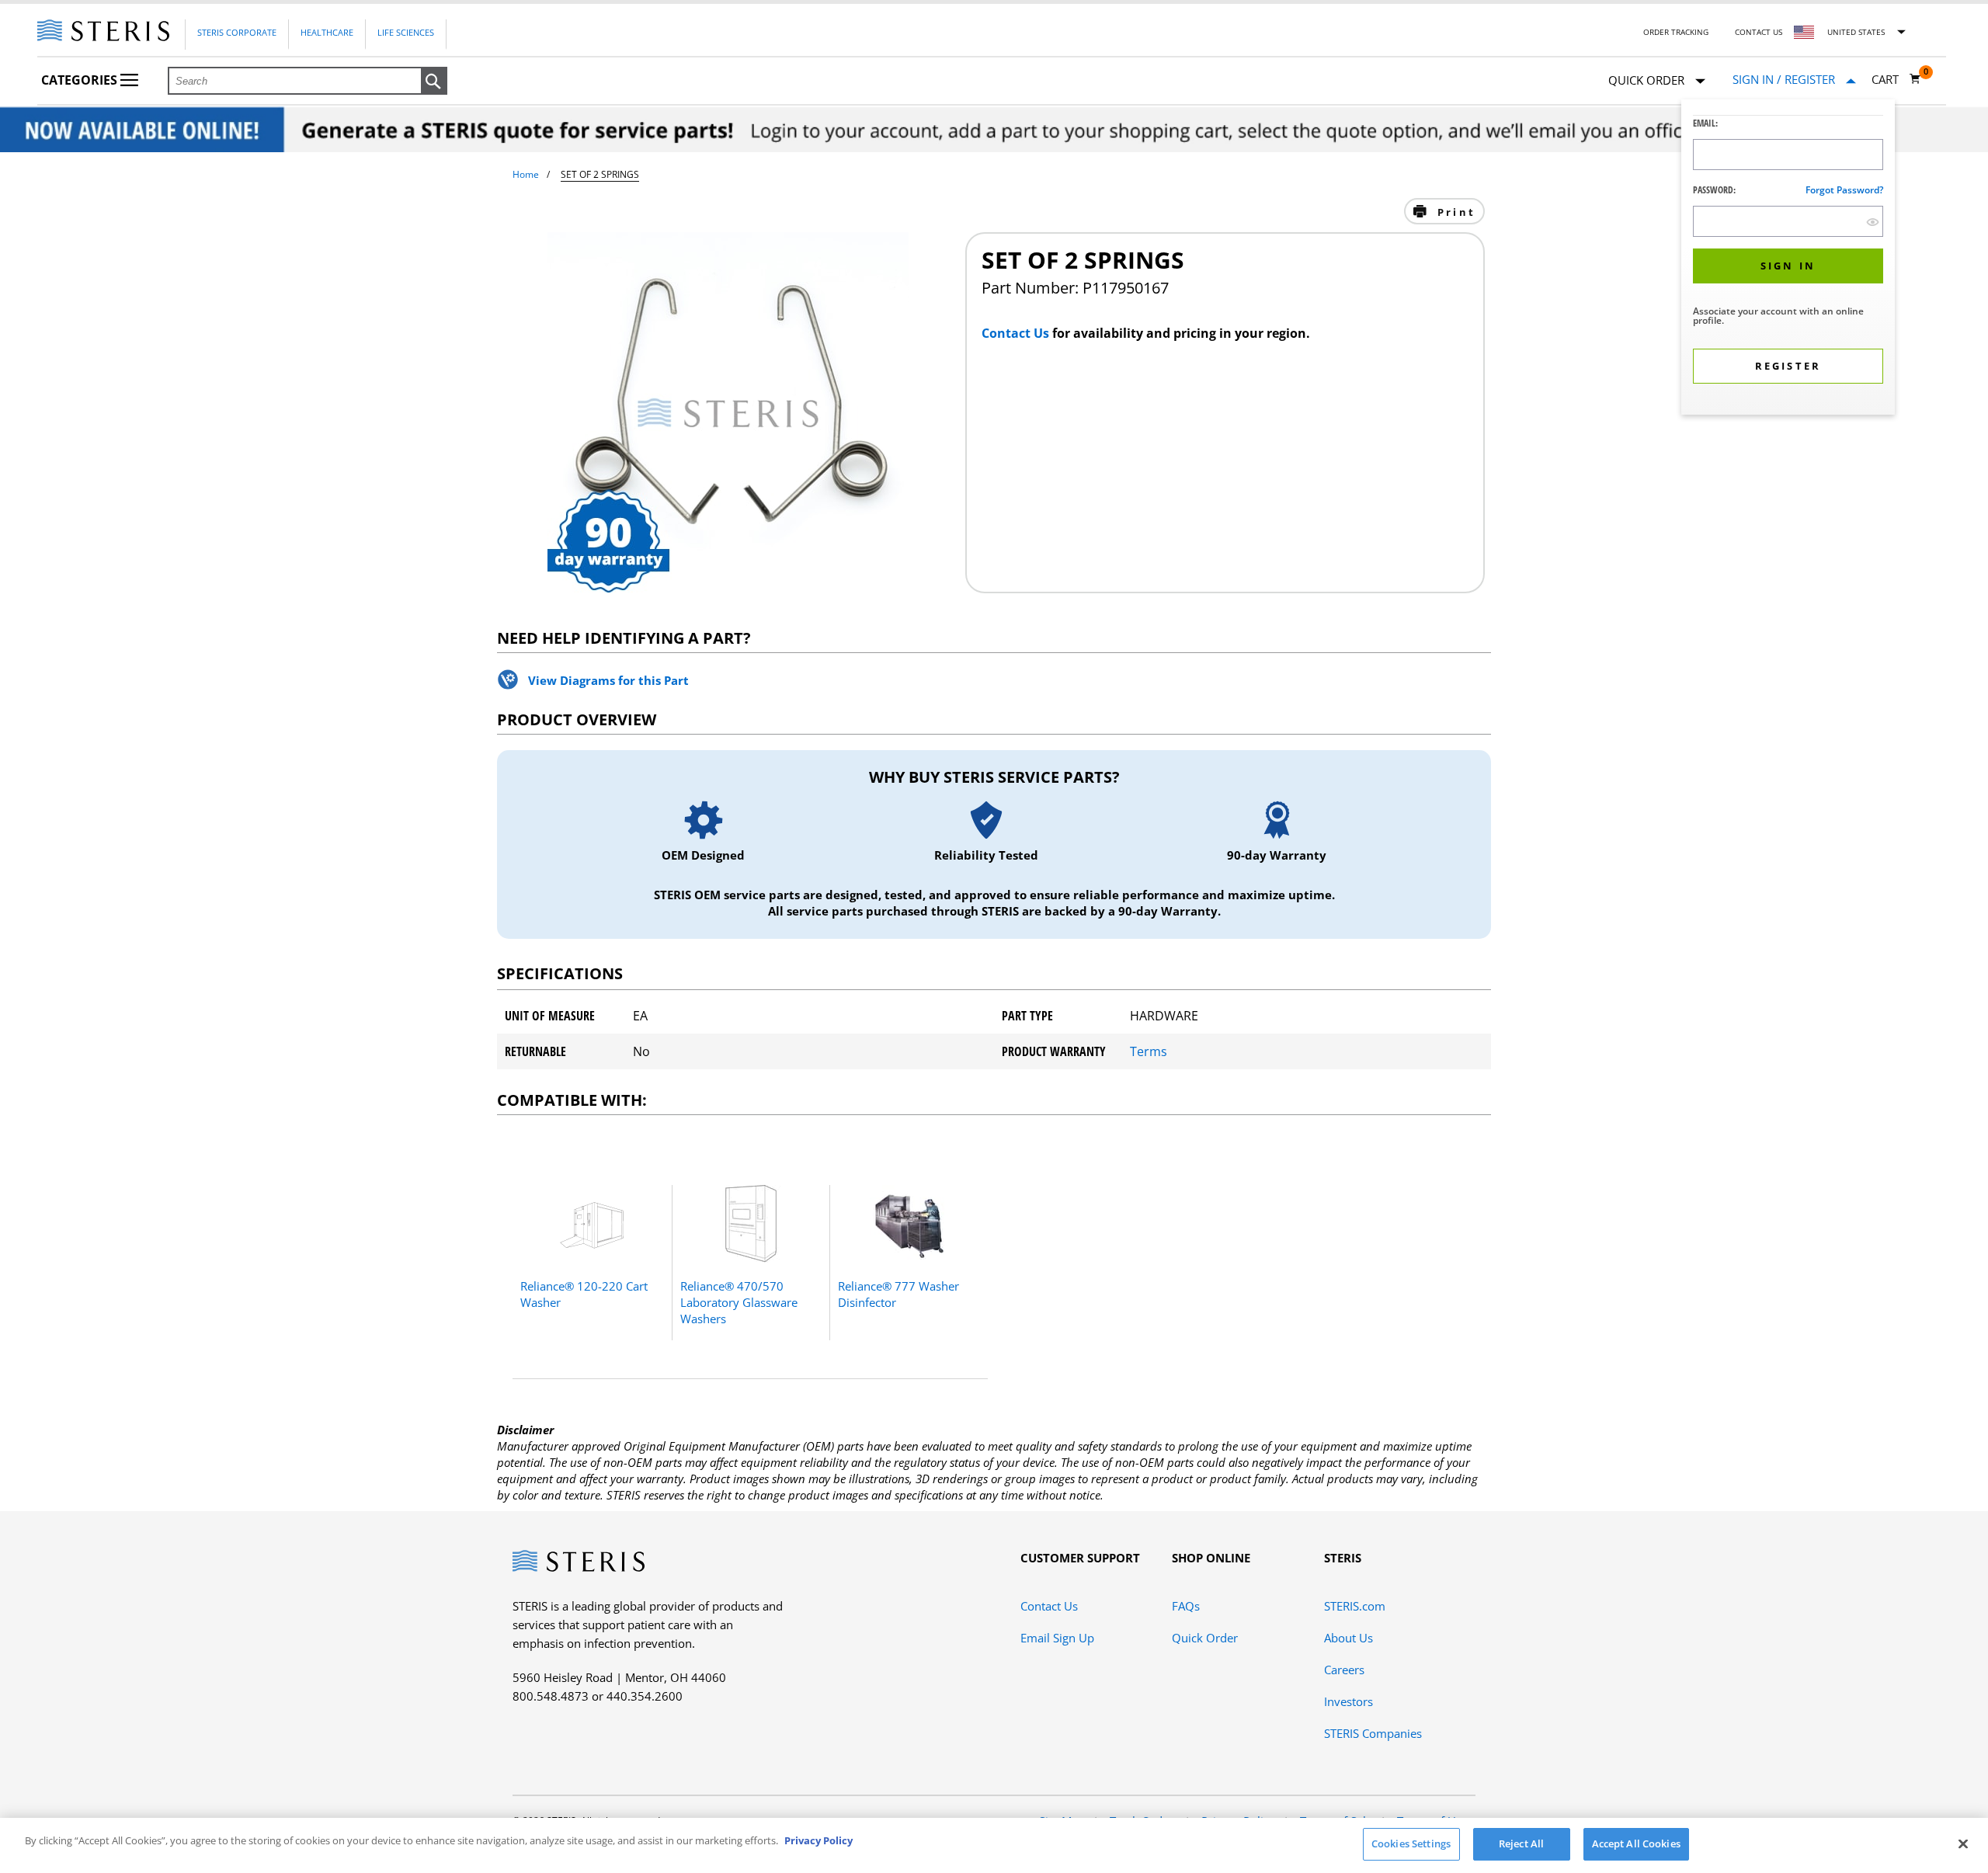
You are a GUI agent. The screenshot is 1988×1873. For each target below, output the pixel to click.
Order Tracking (1676, 32)
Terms (1149, 1051)
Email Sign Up (1057, 1638)
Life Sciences (406, 32)
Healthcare (327, 32)
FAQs (1186, 1606)
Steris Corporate (237, 32)
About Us (1349, 1638)
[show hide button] (1873, 222)
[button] (434, 82)
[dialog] (1788, 259)
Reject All (1521, 1843)
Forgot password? (1844, 190)
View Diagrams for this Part (608, 680)
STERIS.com (1355, 1606)
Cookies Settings (1411, 1843)
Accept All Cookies (1636, 1843)
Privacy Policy (818, 1840)
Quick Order (1205, 1638)
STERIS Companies (1373, 1733)
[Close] (1963, 1843)
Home (526, 174)
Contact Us (1759, 32)
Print (1454, 212)
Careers (1344, 1670)
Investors (1349, 1701)
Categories (81, 80)
